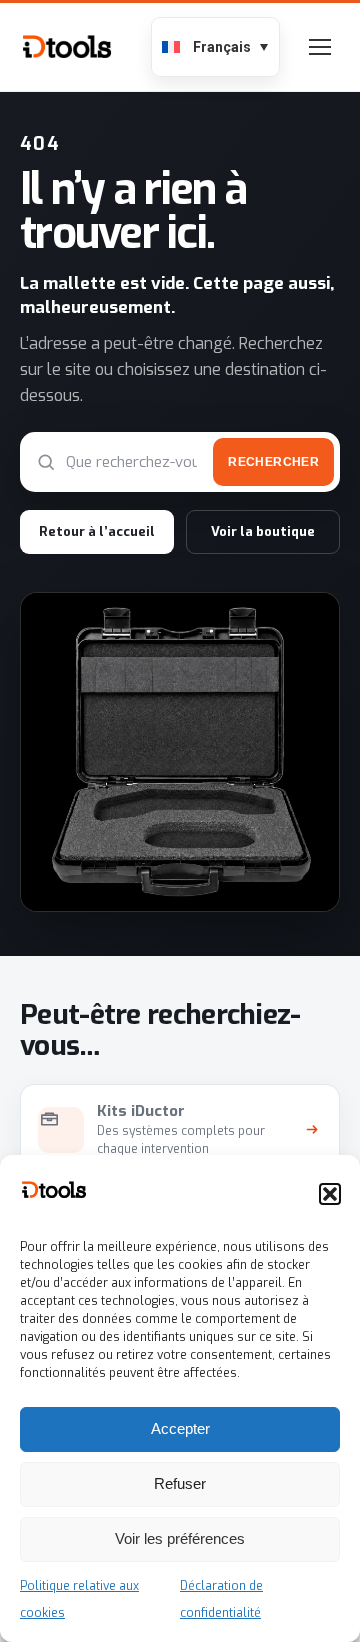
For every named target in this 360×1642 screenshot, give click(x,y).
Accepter (180, 1428)
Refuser (180, 1483)
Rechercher (273, 462)
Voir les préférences (180, 1538)
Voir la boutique (263, 531)
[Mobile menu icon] (320, 47)
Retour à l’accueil (97, 531)
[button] (330, 1194)
